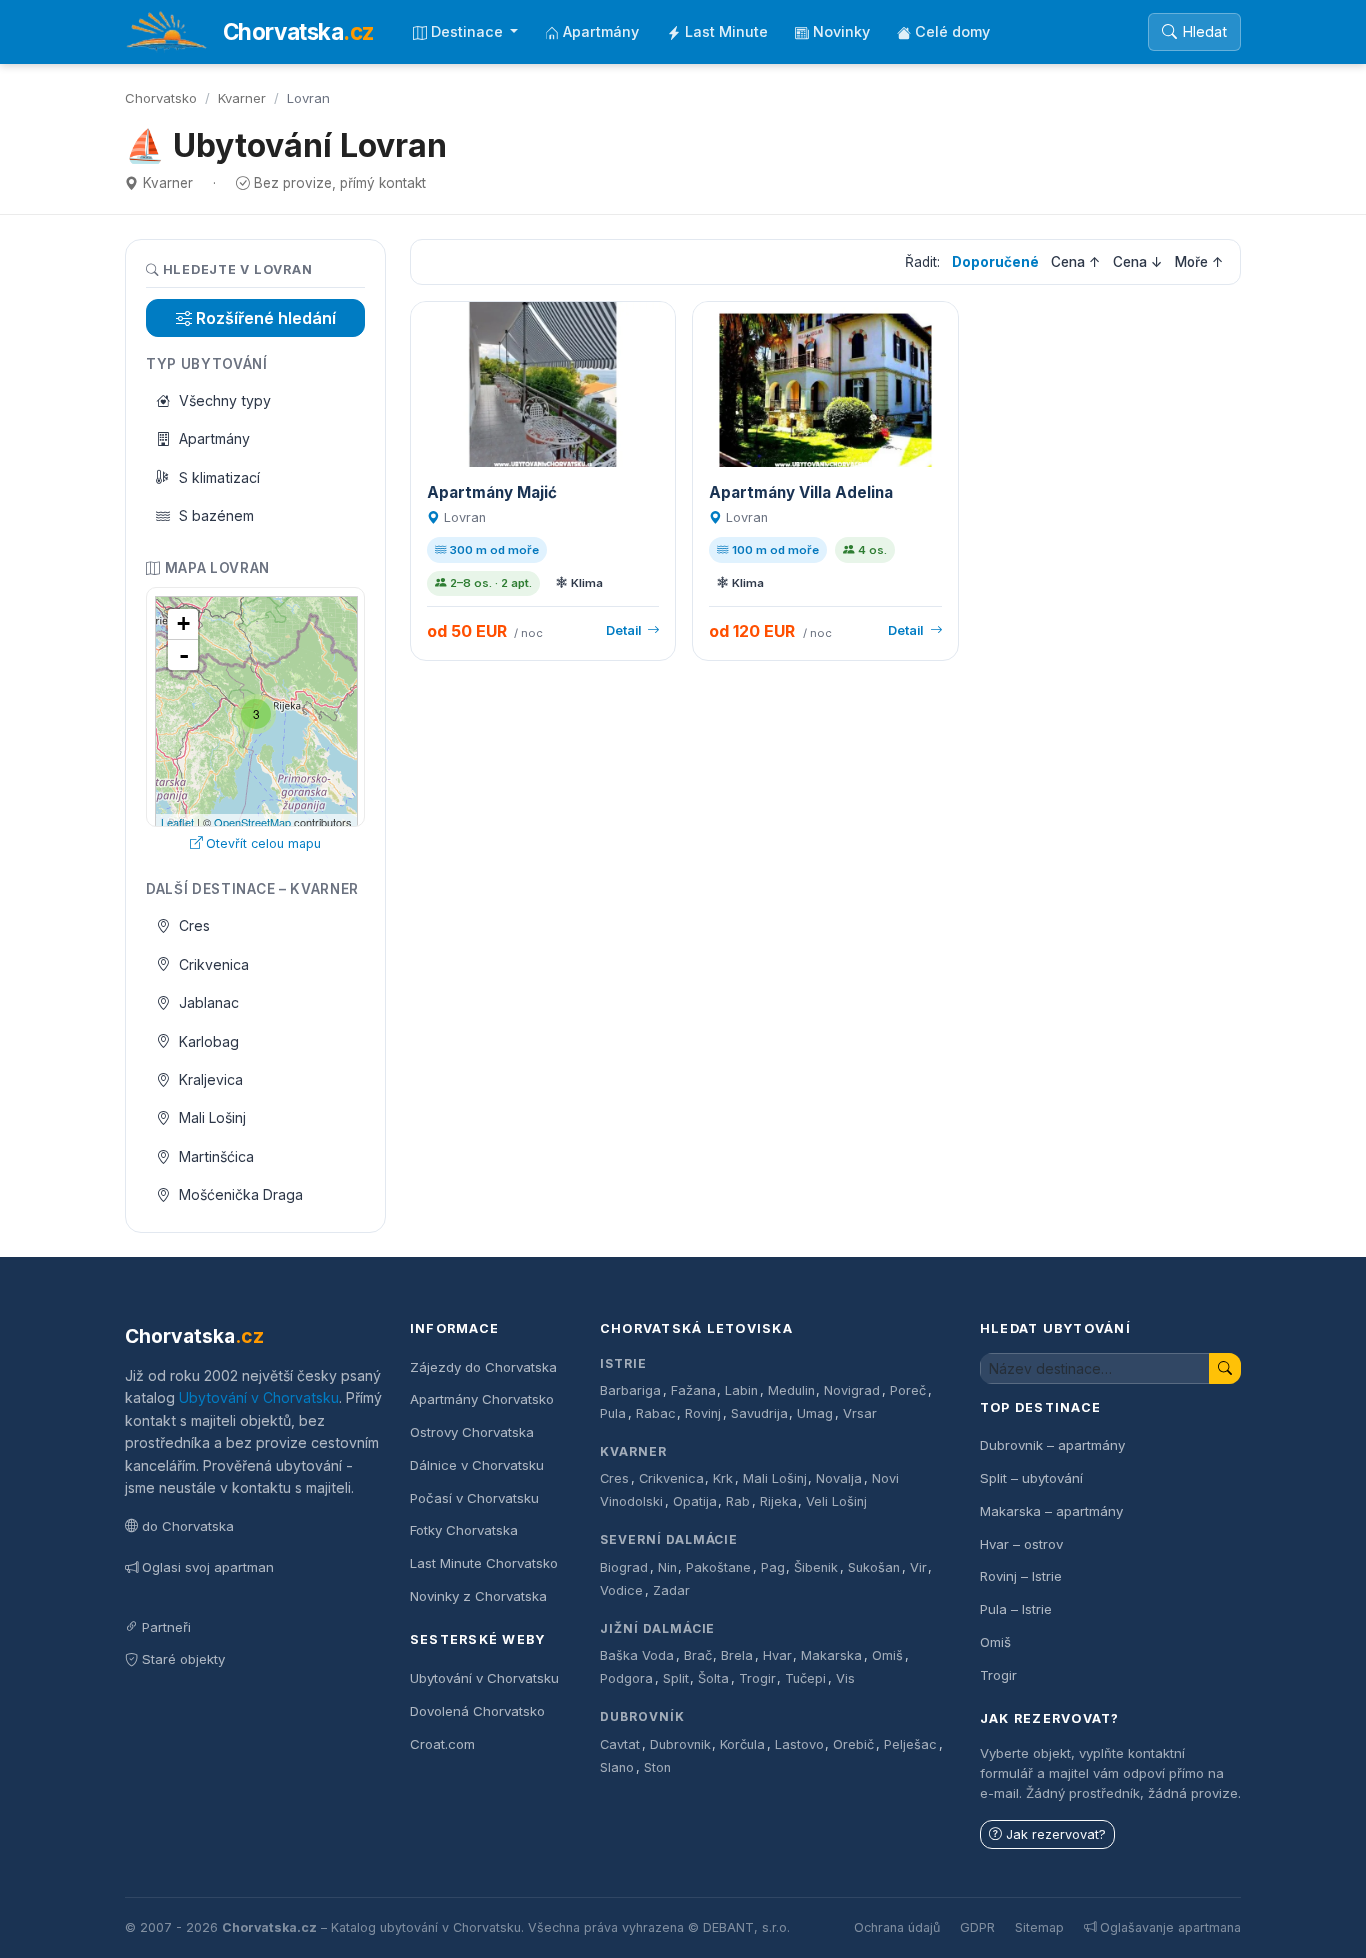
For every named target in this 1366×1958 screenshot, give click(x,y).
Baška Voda (637, 1655)
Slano (617, 1767)
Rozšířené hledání (266, 318)
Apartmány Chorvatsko (482, 1399)
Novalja (839, 1478)
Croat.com (442, 1744)
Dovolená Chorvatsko (477, 1711)
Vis (845, 1678)
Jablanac (209, 1002)
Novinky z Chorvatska (478, 1596)
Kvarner (242, 98)
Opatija (695, 1501)
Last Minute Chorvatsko (484, 1563)
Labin (741, 1390)
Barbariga (630, 1390)
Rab (738, 1501)
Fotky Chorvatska (464, 1530)
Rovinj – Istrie (1021, 1576)
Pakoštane (718, 1567)
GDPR (977, 1927)
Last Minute (726, 31)
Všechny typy (225, 400)
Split (676, 1678)
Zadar (671, 1590)
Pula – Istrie (1016, 1609)
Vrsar (860, 1413)
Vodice (621, 1590)
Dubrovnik (680, 1744)
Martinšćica (216, 1156)
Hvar (777, 1655)
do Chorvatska (188, 1526)
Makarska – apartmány (1051, 1511)
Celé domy (952, 31)
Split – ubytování (1031, 1478)
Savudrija (759, 1413)
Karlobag (209, 1041)
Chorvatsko (161, 98)
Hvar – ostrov (1021, 1544)
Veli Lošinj (836, 1501)
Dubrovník (642, 1716)
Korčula (742, 1744)
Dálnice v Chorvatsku (477, 1465)
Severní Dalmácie (669, 1539)
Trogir (757, 1678)
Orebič (853, 1744)
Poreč (908, 1390)
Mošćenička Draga (241, 1194)
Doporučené (995, 262)
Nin (667, 1567)
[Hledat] (1225, 1368)
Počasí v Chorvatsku (474, 1498)
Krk (723, 1478)
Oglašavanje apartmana (1170, 1927)
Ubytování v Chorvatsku (259, 1397)
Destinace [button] (469, 31)
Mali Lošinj (212, 1117)
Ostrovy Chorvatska (472, 1432)
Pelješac (910, 1744)
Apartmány (601, 31)
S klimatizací (219, 477)
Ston (657, 1767)
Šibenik (816, 1567)
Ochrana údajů (897, 1927)
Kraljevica (211, 1079)
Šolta (713, 1678)
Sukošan (874, 1567)
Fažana (693, 1390)
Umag (815, 1413)
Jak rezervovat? (1056, 1834)
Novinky (841, 31)
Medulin (791, 1390)
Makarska (831, 1655)
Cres (194, 925)
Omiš (887, 1655)
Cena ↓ (1138, 262)
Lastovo (799, 1744)
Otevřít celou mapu (263, 843)
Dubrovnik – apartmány (1052, 1445)
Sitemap (1039, 1927)
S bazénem (216, 515)
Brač (698, 1655)
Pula (613, 1413)
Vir (918, 1567)
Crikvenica (214, 964)
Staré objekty (183, 1659)
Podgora (626, 1678)
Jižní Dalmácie (657, 1628)
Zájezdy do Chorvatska (483, 1367)
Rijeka (778, 1501)
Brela (737, 1655)
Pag (773, 1567)
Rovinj (703, 1413)
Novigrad (852, 1390)
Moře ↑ (1199, 262)
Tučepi (805, 1678)
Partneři (166, 1627)
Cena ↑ (1076, 262)
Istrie (623, 1363)
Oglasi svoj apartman (208, 1567)
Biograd (624, 1567)
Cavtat (620, 1744)
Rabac (656, 1413)
